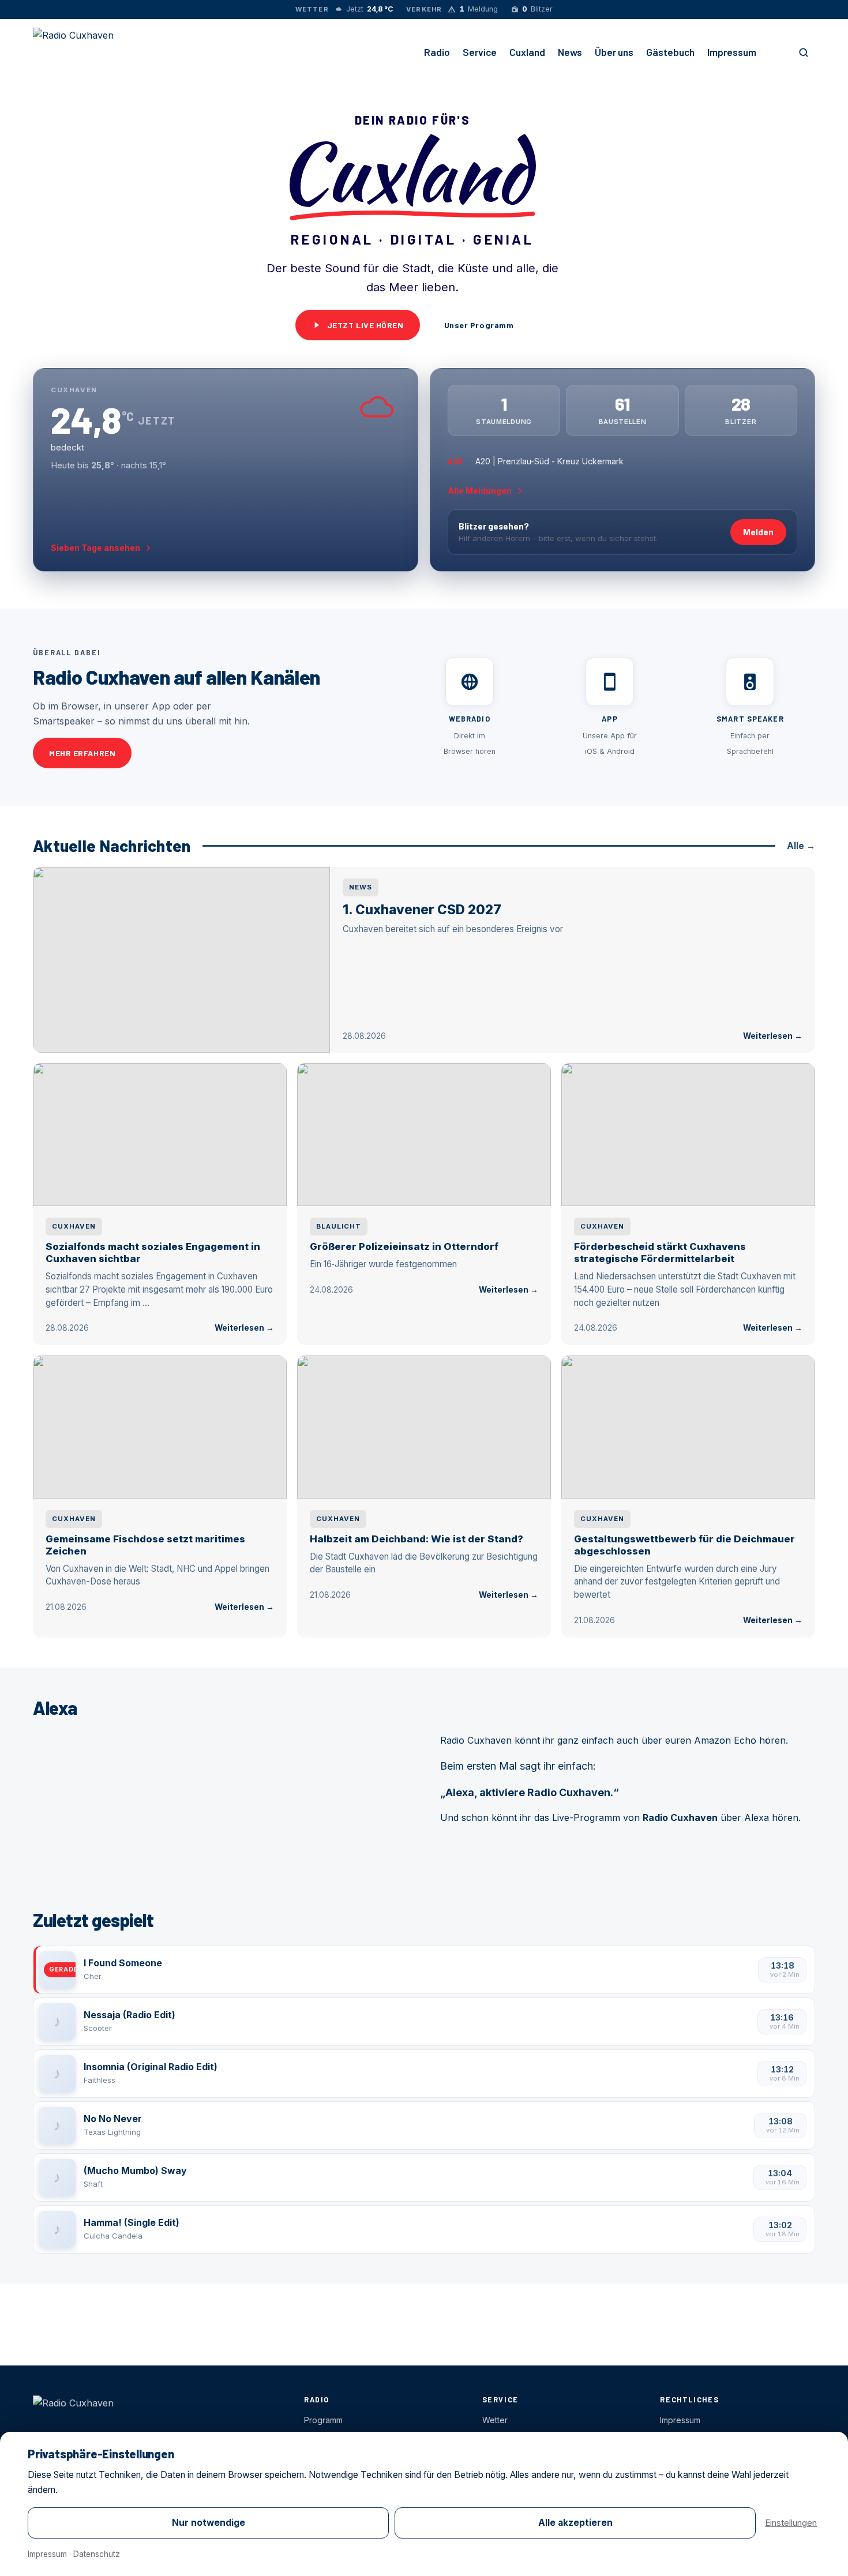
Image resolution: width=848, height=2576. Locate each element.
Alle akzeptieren (575, 2523)
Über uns (614, 52)
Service (480, 52)
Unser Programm (479, 325)
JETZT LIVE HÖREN (365, 325)
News (570, 52)
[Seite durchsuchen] (804, 52)
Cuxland (527, 52)
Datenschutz (97, 2554)
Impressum (732, 52)
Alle (801, 846)
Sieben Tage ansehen (95, 548)
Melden (758, 532)
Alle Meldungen (480, 491)
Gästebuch (670, 52)
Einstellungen (791, 2523)
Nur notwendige (209, 2523)
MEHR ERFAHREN (82, 753)
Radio (437, 52)
